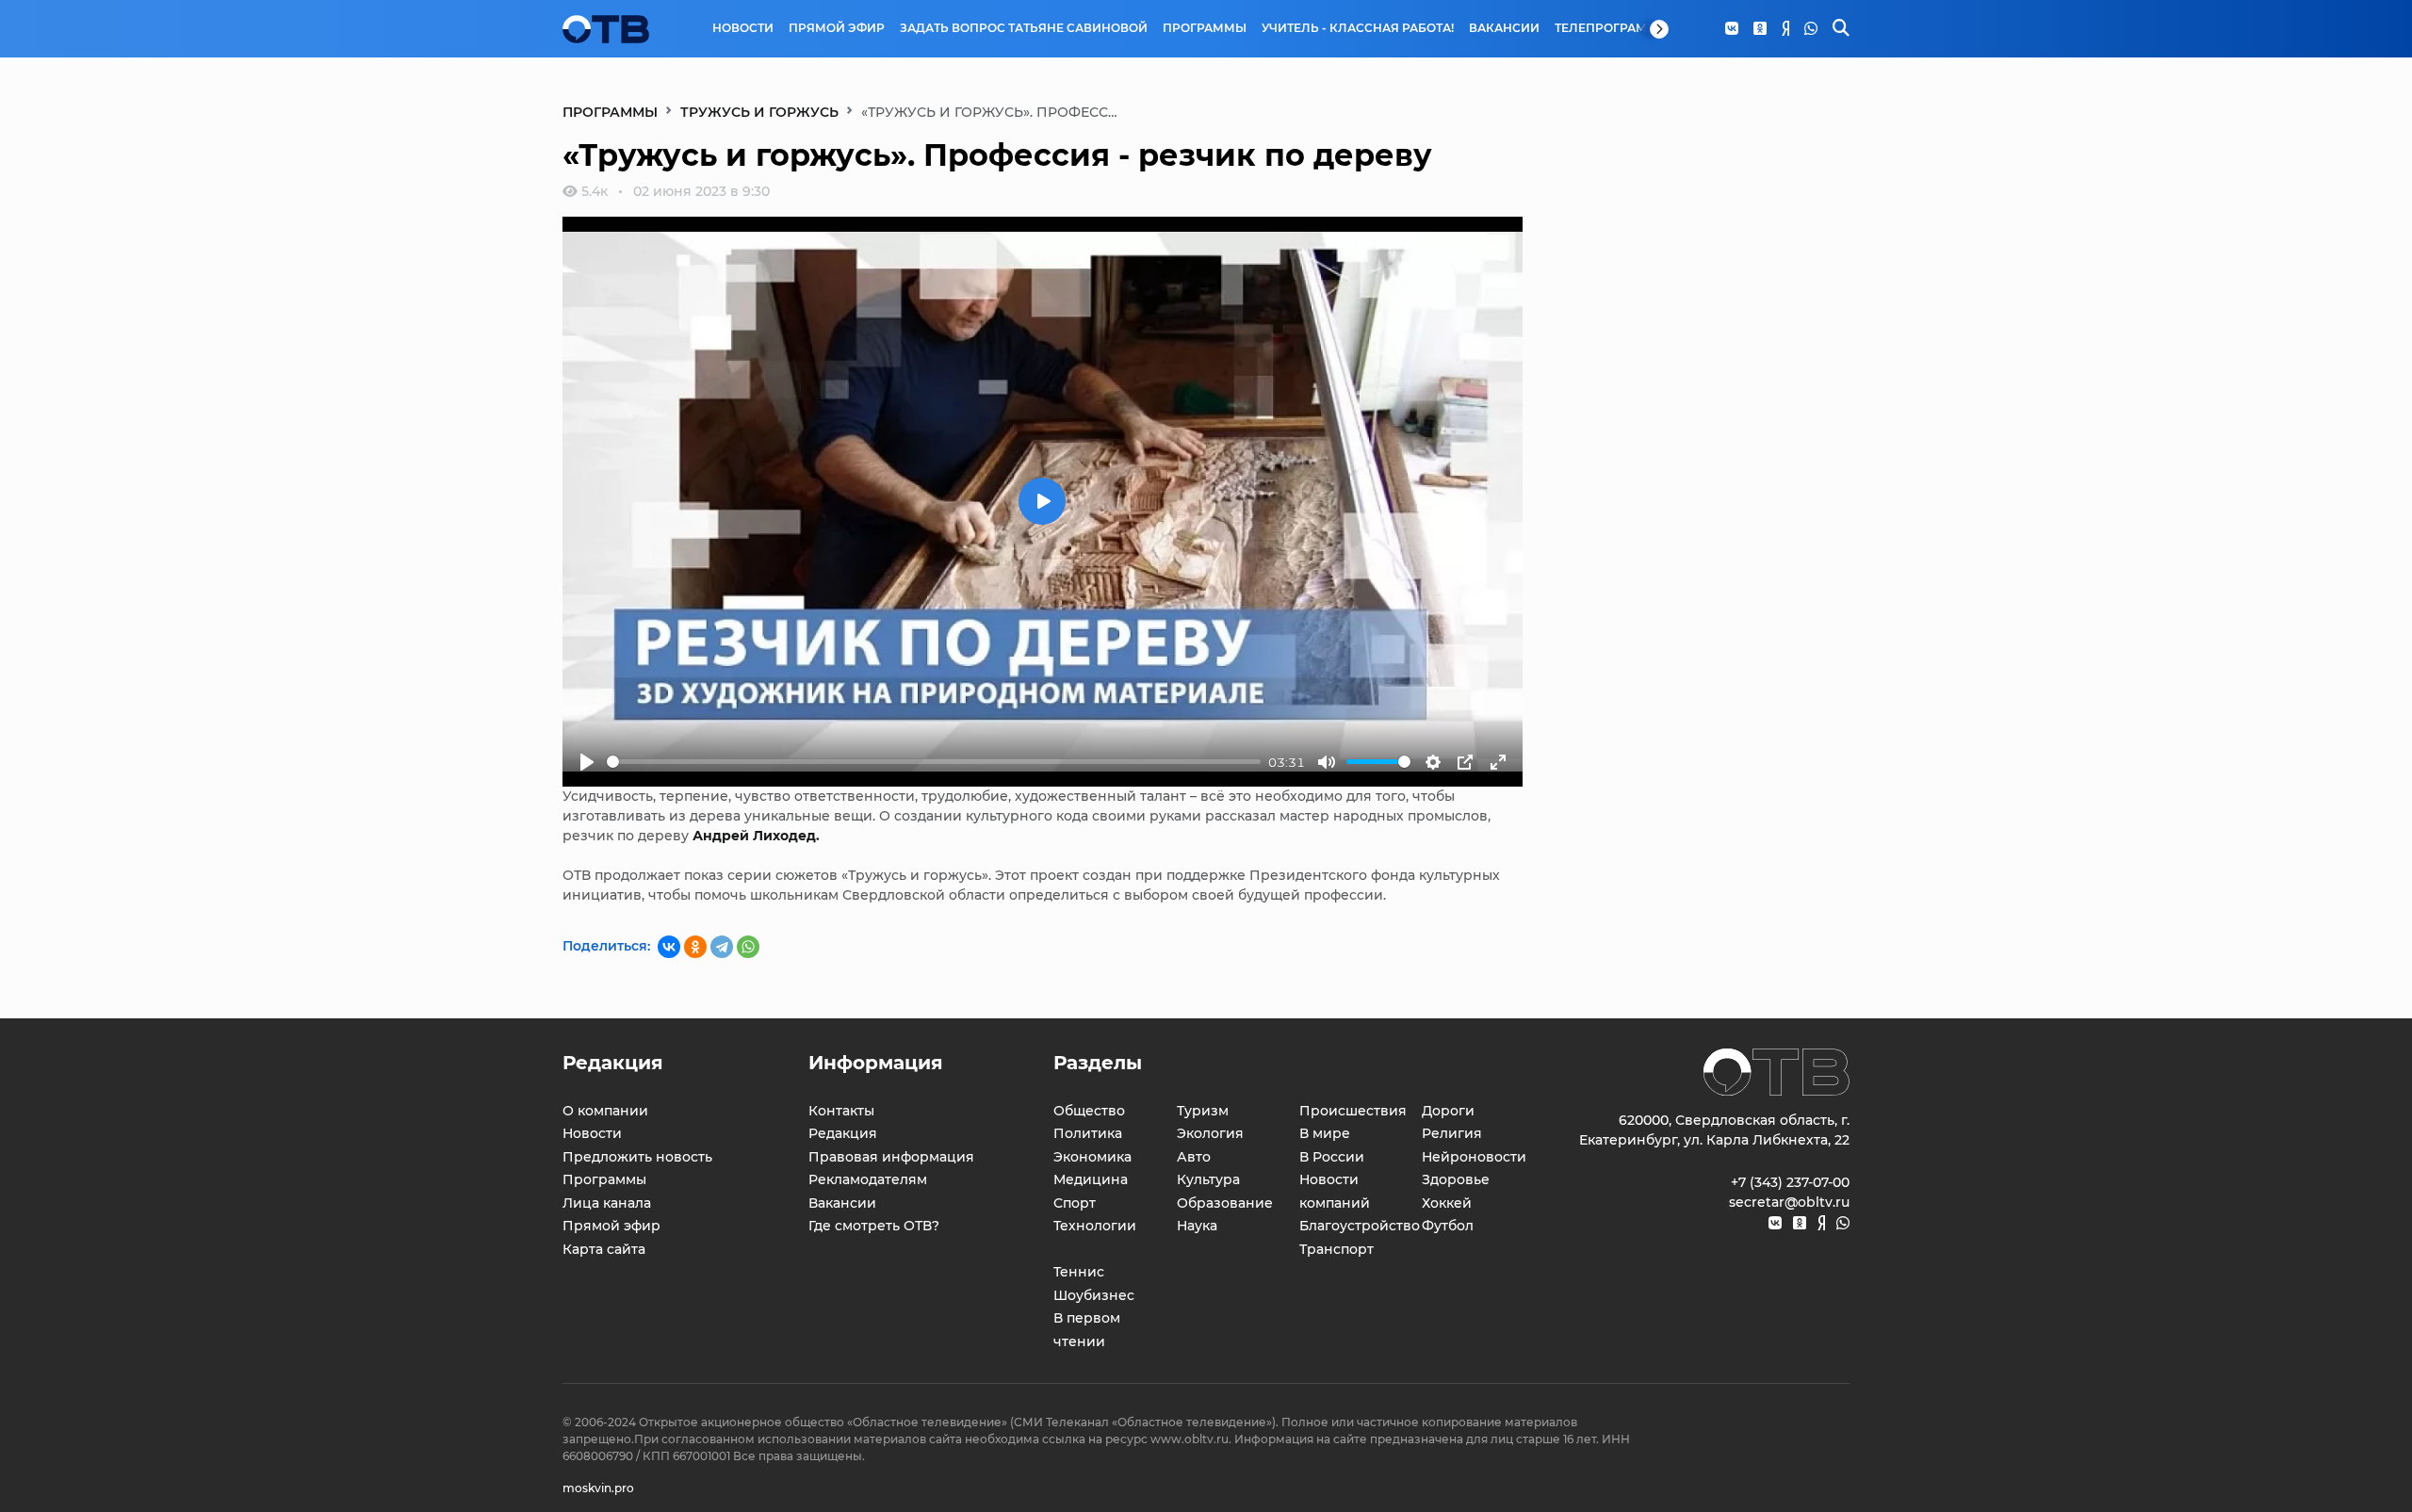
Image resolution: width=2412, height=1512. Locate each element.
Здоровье (1456, 1179)
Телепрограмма (1611, 28)
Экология (1210, 1133)
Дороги (1448, 1111)
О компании (605, 1111)
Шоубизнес (1094, 1295)
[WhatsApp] (1811, 29)
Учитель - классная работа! (1358, 28)
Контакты (841, 1111)
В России (1332, 1157)
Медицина (1091, 1179)
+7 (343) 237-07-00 (1790, 1182)
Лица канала (607, 1203)
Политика (1088, 1133)
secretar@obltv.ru (1789, 1202)
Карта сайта (604, 1249)
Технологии (1095, 1226)
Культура (1208, 1179)
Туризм (1203, 1111)
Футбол (1448, 1226)
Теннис (1079, 1272)
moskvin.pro (598, 1488)
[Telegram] (722, 947)
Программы (1205, 28)
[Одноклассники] (1760, 29)
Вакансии (1504, 28)
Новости (743, 28)
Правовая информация (891, 1157)
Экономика (1092, 1157)
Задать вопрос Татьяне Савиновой (1024, 28)
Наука (1197, 1226)
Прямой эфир (837, 28)
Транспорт (1336, 1249)
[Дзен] (1785, 29)
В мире (1325, 1133)
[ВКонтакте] (669, 947)
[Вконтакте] (1732, 29)
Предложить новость (637, 1157)
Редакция (843, 1133)
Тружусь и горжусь (759, 112)
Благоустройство (1360, 1226)
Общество (1089, 1111)
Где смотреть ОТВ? (874, 1226)
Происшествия (1353, 1111)
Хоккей (1447, 1203)
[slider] (934, 762)
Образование (1225, 1203)
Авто (1194, 1157)
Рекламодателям (868, 1179)
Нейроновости (1474, 1157)
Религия (1452, 1133)
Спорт (1075, 1203)
